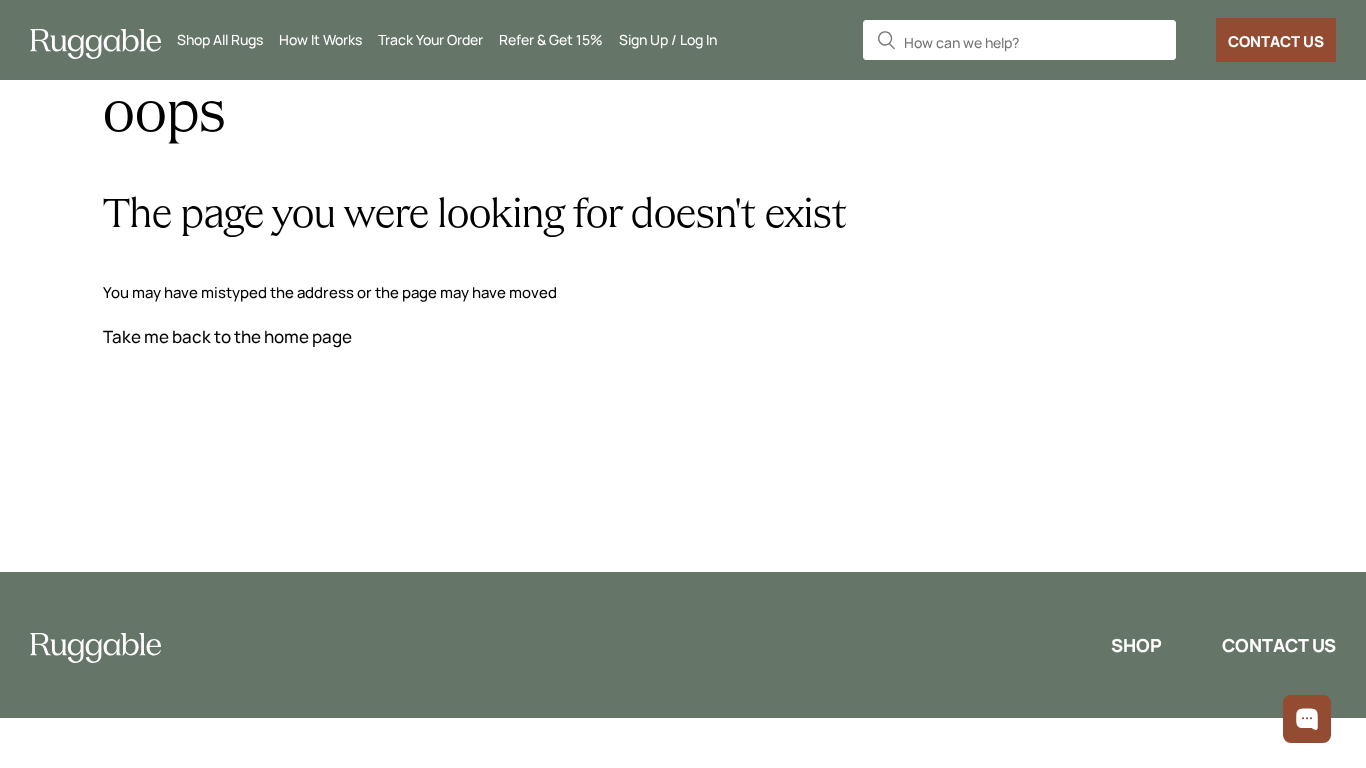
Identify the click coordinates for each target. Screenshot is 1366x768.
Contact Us (1276, 41)
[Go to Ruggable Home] (103, 40)
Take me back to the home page (227, 336)
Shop (1136, 645)
